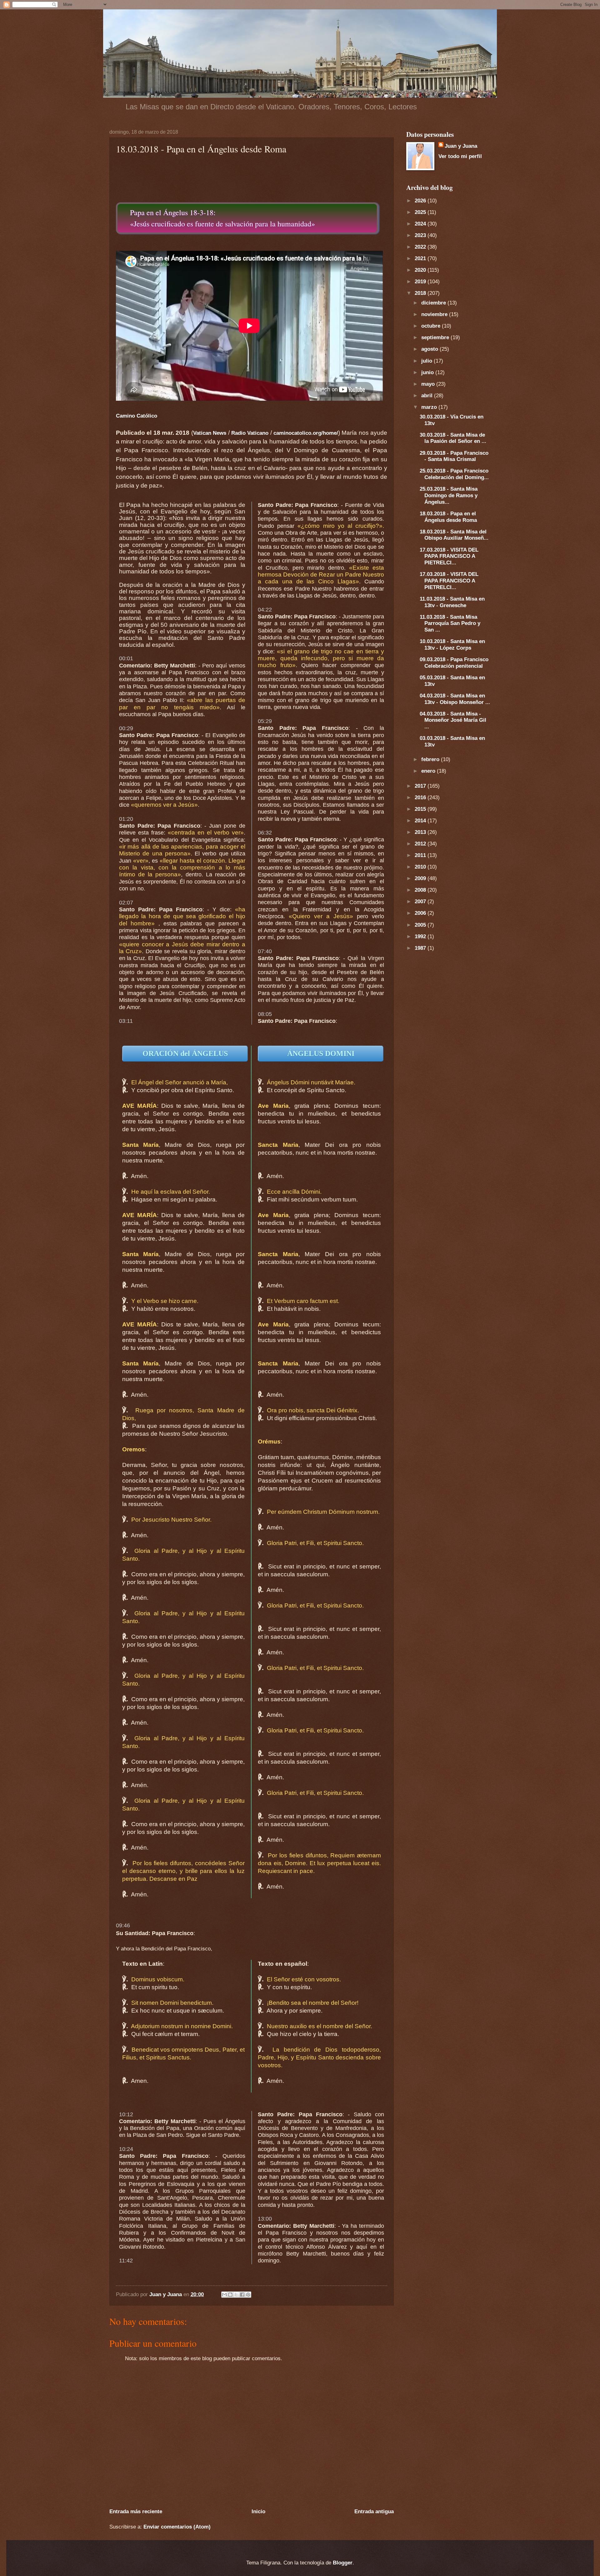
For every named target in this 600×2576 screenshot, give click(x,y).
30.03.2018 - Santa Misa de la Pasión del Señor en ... (453, 438)
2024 (421, 224)
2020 (421, 270)
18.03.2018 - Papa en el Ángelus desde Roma (448, 517)
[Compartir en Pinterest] (248, 2295)
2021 (421, 258)
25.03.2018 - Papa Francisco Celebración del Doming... (454, 474)
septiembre (436, 337)
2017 (421, 786)
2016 (421, 797)
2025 (421, 212)
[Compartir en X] (236, 2295)
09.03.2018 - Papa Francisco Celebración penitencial (454, 663)
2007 (421, 901)
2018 (421, 293)
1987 (421, 948)
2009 (421, 878)
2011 (421, 855)
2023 (421, 235)
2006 (421, 913)
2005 (421, 925)
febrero (431, 759)
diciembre (434, 303)
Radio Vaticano (250, 433)
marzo (430, 407)
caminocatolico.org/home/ (306, 433)
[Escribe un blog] (230, 2295)
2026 (421, 201)
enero (429, 771)
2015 (421, 809)
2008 (421, 890)
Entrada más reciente (136, 2511)
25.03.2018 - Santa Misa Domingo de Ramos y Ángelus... (449, 495)
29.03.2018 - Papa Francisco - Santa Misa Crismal (454, 456)
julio (427, 361)
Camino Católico (137, 416)
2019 (421, 281)
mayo (429, 384)
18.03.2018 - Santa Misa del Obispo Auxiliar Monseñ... (454, 535)
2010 (421, 867)
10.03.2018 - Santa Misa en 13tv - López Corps (452, 644)
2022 (421, 247)
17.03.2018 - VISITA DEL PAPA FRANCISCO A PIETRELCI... (449, 556)
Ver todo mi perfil (460, 156)
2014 (421, 820)
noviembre (435, 314)
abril (428, 395)
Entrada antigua (374, 2511)
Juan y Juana (461, 146)
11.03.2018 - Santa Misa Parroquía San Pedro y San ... (450, 623)
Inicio (258, 2511)
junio (428, 372)
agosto (430, 349)
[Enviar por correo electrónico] (224, 2295)
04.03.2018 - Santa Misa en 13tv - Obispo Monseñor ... (455, 699)
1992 (421, 936)
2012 (421, 844)
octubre (432, 326)
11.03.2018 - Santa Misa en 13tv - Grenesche (452, 602)
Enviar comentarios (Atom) (177, 2527)
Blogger (343, 2563)
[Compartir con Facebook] (242, 2295)
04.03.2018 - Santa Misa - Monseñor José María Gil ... (453, 720)
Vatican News (210, 433)
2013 (421, 832)
